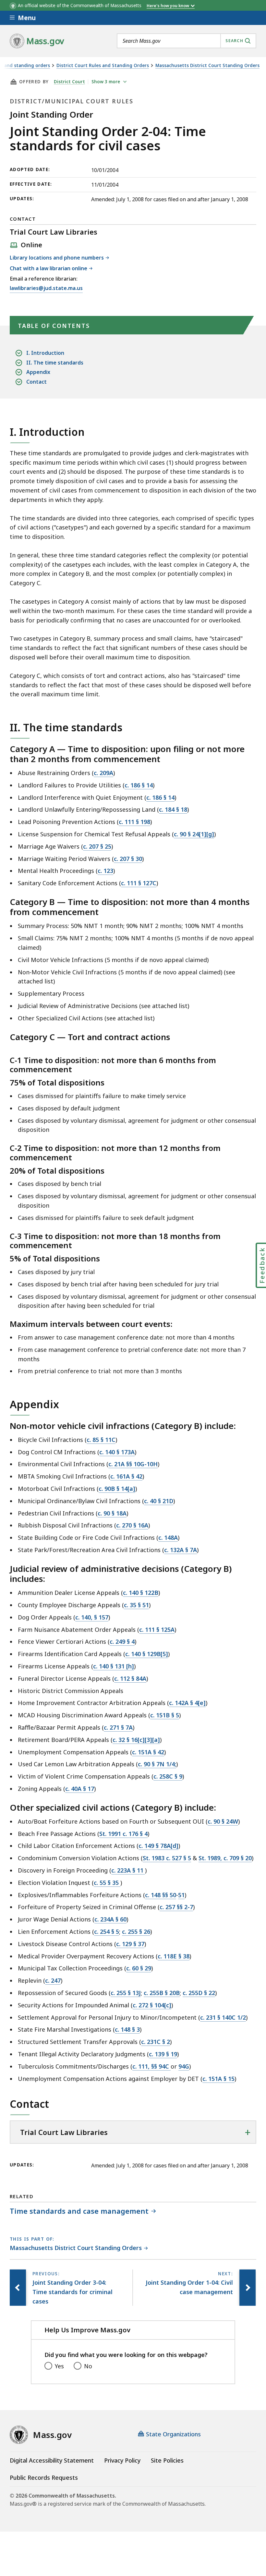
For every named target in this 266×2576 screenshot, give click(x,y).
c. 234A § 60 (110, 1919)
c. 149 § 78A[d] (158, 1846)
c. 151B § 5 (165, 1715)
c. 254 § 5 (107, 1932)
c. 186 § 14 (139, 785)
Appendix (38, 372)
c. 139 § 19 (163, 2054)
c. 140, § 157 (92, 1617)
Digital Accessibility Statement (52, 2460)
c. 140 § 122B (141, 1593)
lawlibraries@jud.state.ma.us (46, 289)
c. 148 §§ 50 (161, 1895)
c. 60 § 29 (139, 1968)
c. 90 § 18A (112, 1513)
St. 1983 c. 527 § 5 (167, 1858)
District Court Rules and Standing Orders (103, 66)
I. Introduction (45, 353)
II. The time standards (55, 363)
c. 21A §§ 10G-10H (133, 1464)
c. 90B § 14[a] (117, 1489)
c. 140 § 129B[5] (147, 1654)
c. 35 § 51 (136, 1605)
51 (181, 1895)
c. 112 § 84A (130, 1678)
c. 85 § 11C (101, 1440)
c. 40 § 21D (159, 1501)
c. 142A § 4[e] (187, 1703)
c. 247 (53, 1980)
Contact (36, 382)
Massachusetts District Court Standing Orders (207, 66)
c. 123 (105, 871)
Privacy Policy (122, 2460)
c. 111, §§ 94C (151, 2066)
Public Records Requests (44, 2477)
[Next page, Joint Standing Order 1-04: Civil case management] (248, 2288)
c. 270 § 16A (132, 1525)
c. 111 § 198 (134, 822)
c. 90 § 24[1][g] (194, 834)
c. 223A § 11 (128, 1870)
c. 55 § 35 (107, 1883)
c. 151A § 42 (148, 1752)
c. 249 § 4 (122, 1642)
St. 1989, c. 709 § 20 (225, 1858)
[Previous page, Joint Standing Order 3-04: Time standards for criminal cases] (18, 2288)
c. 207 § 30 (128, 859)
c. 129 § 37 (130, 1944)
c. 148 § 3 (127, 2029)
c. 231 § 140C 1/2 (223, 2017)
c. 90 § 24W (223, 1821)
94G (184, 2066)
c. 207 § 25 (97, 846)
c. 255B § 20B (162, 1993)
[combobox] (187, 41)
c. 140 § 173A (117, 1452)
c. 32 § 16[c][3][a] (136, 1740)
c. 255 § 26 (136, 1932)
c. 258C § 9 (168, 1776)
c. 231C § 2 (156, 2042)
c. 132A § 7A (181, 1550)
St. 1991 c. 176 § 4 (123, 1834)
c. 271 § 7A (118, 1727)
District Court (69, 82)
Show (106, 82)
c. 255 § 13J (126, 1993)
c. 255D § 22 (199, 1993)
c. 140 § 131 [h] (114, 1666)
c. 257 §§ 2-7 (176, 1907)
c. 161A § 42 (126, 1476)
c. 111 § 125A (157, 1630)
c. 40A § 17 (80, 1789)
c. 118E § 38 (174, 1956)
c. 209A (103, 773)
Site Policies (167, 2460)
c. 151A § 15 (218, 2079)
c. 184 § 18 (173, 809)
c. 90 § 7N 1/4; (157, 1764)
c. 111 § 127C (139, 883)
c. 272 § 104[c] (152, 2005)
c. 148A (168, 1537)
